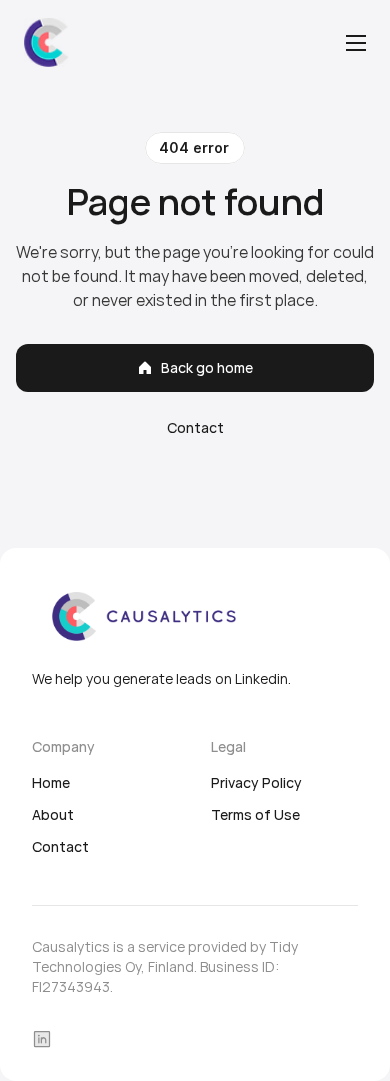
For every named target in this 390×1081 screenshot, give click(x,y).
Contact (60, 846)
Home (51, 782)
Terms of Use (255, 814)
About (53, 814)
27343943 (76, 986)
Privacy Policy (256, 782)
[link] (48, 42)
